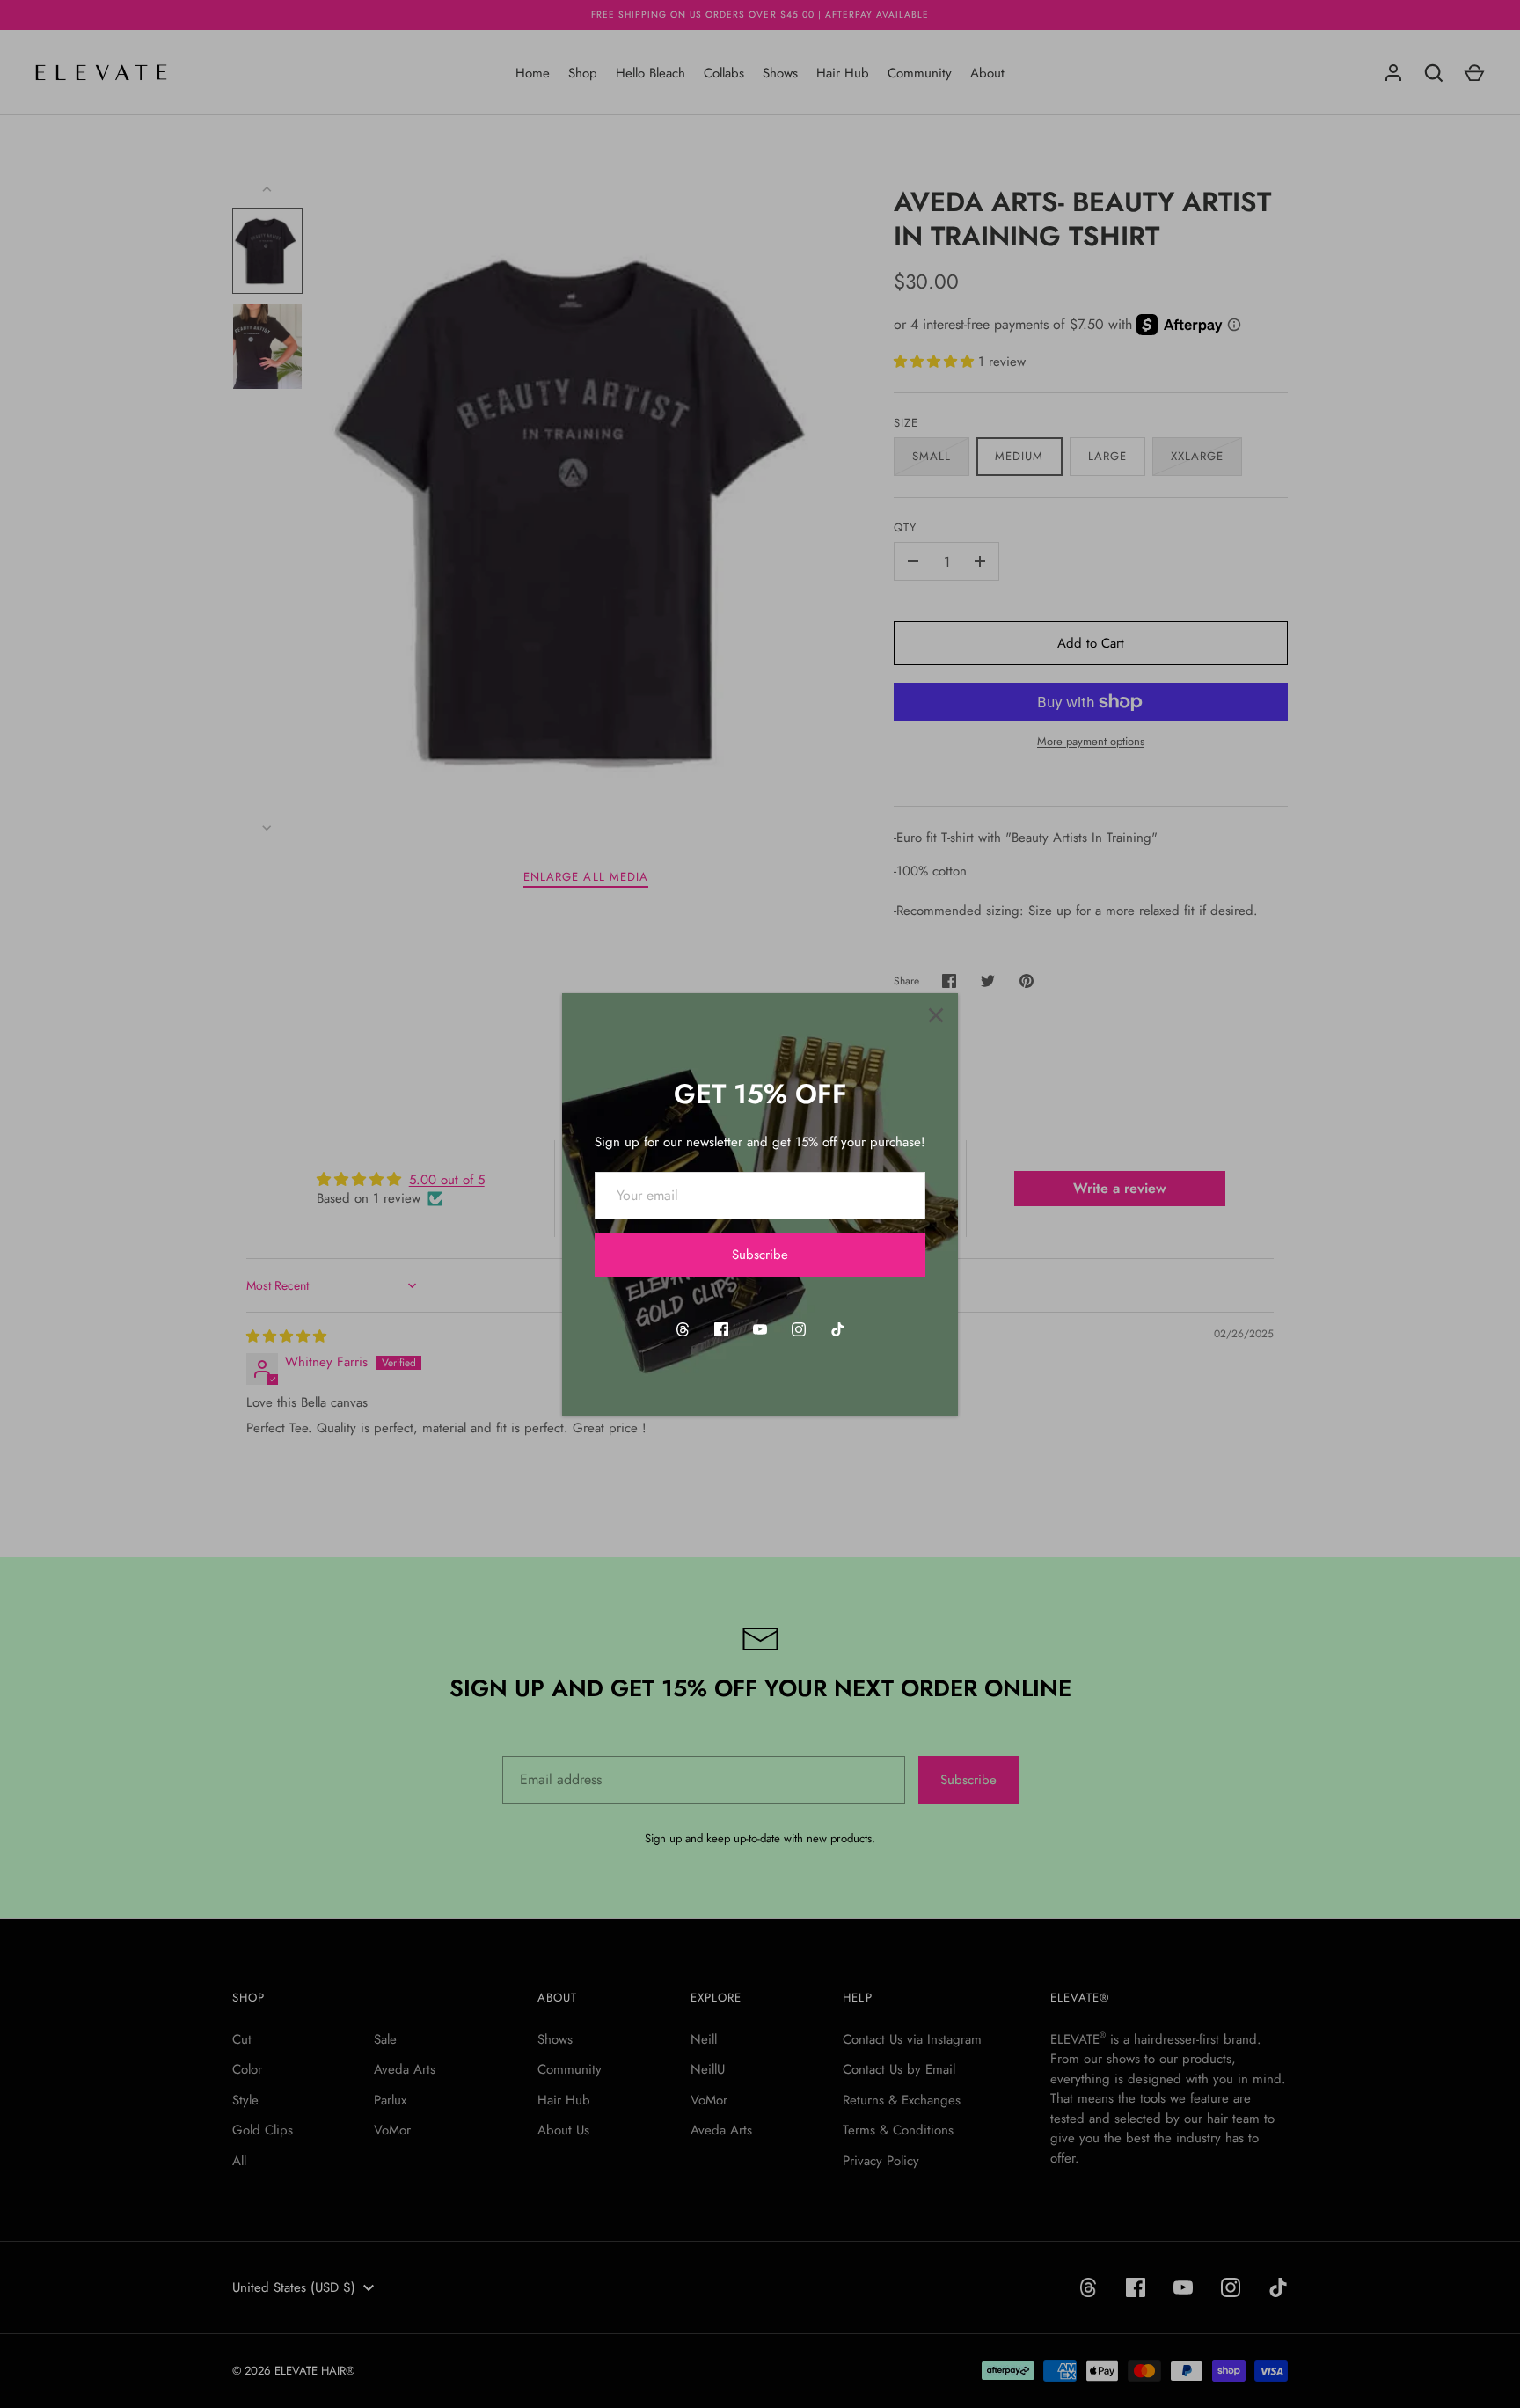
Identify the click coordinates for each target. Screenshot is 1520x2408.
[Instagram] (799, 1329)
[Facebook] (721, 1329)
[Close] (936, 1015)
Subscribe (760, 1255)
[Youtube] (760, 1329)
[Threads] (683, 1329)
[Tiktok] (837, 1329)
